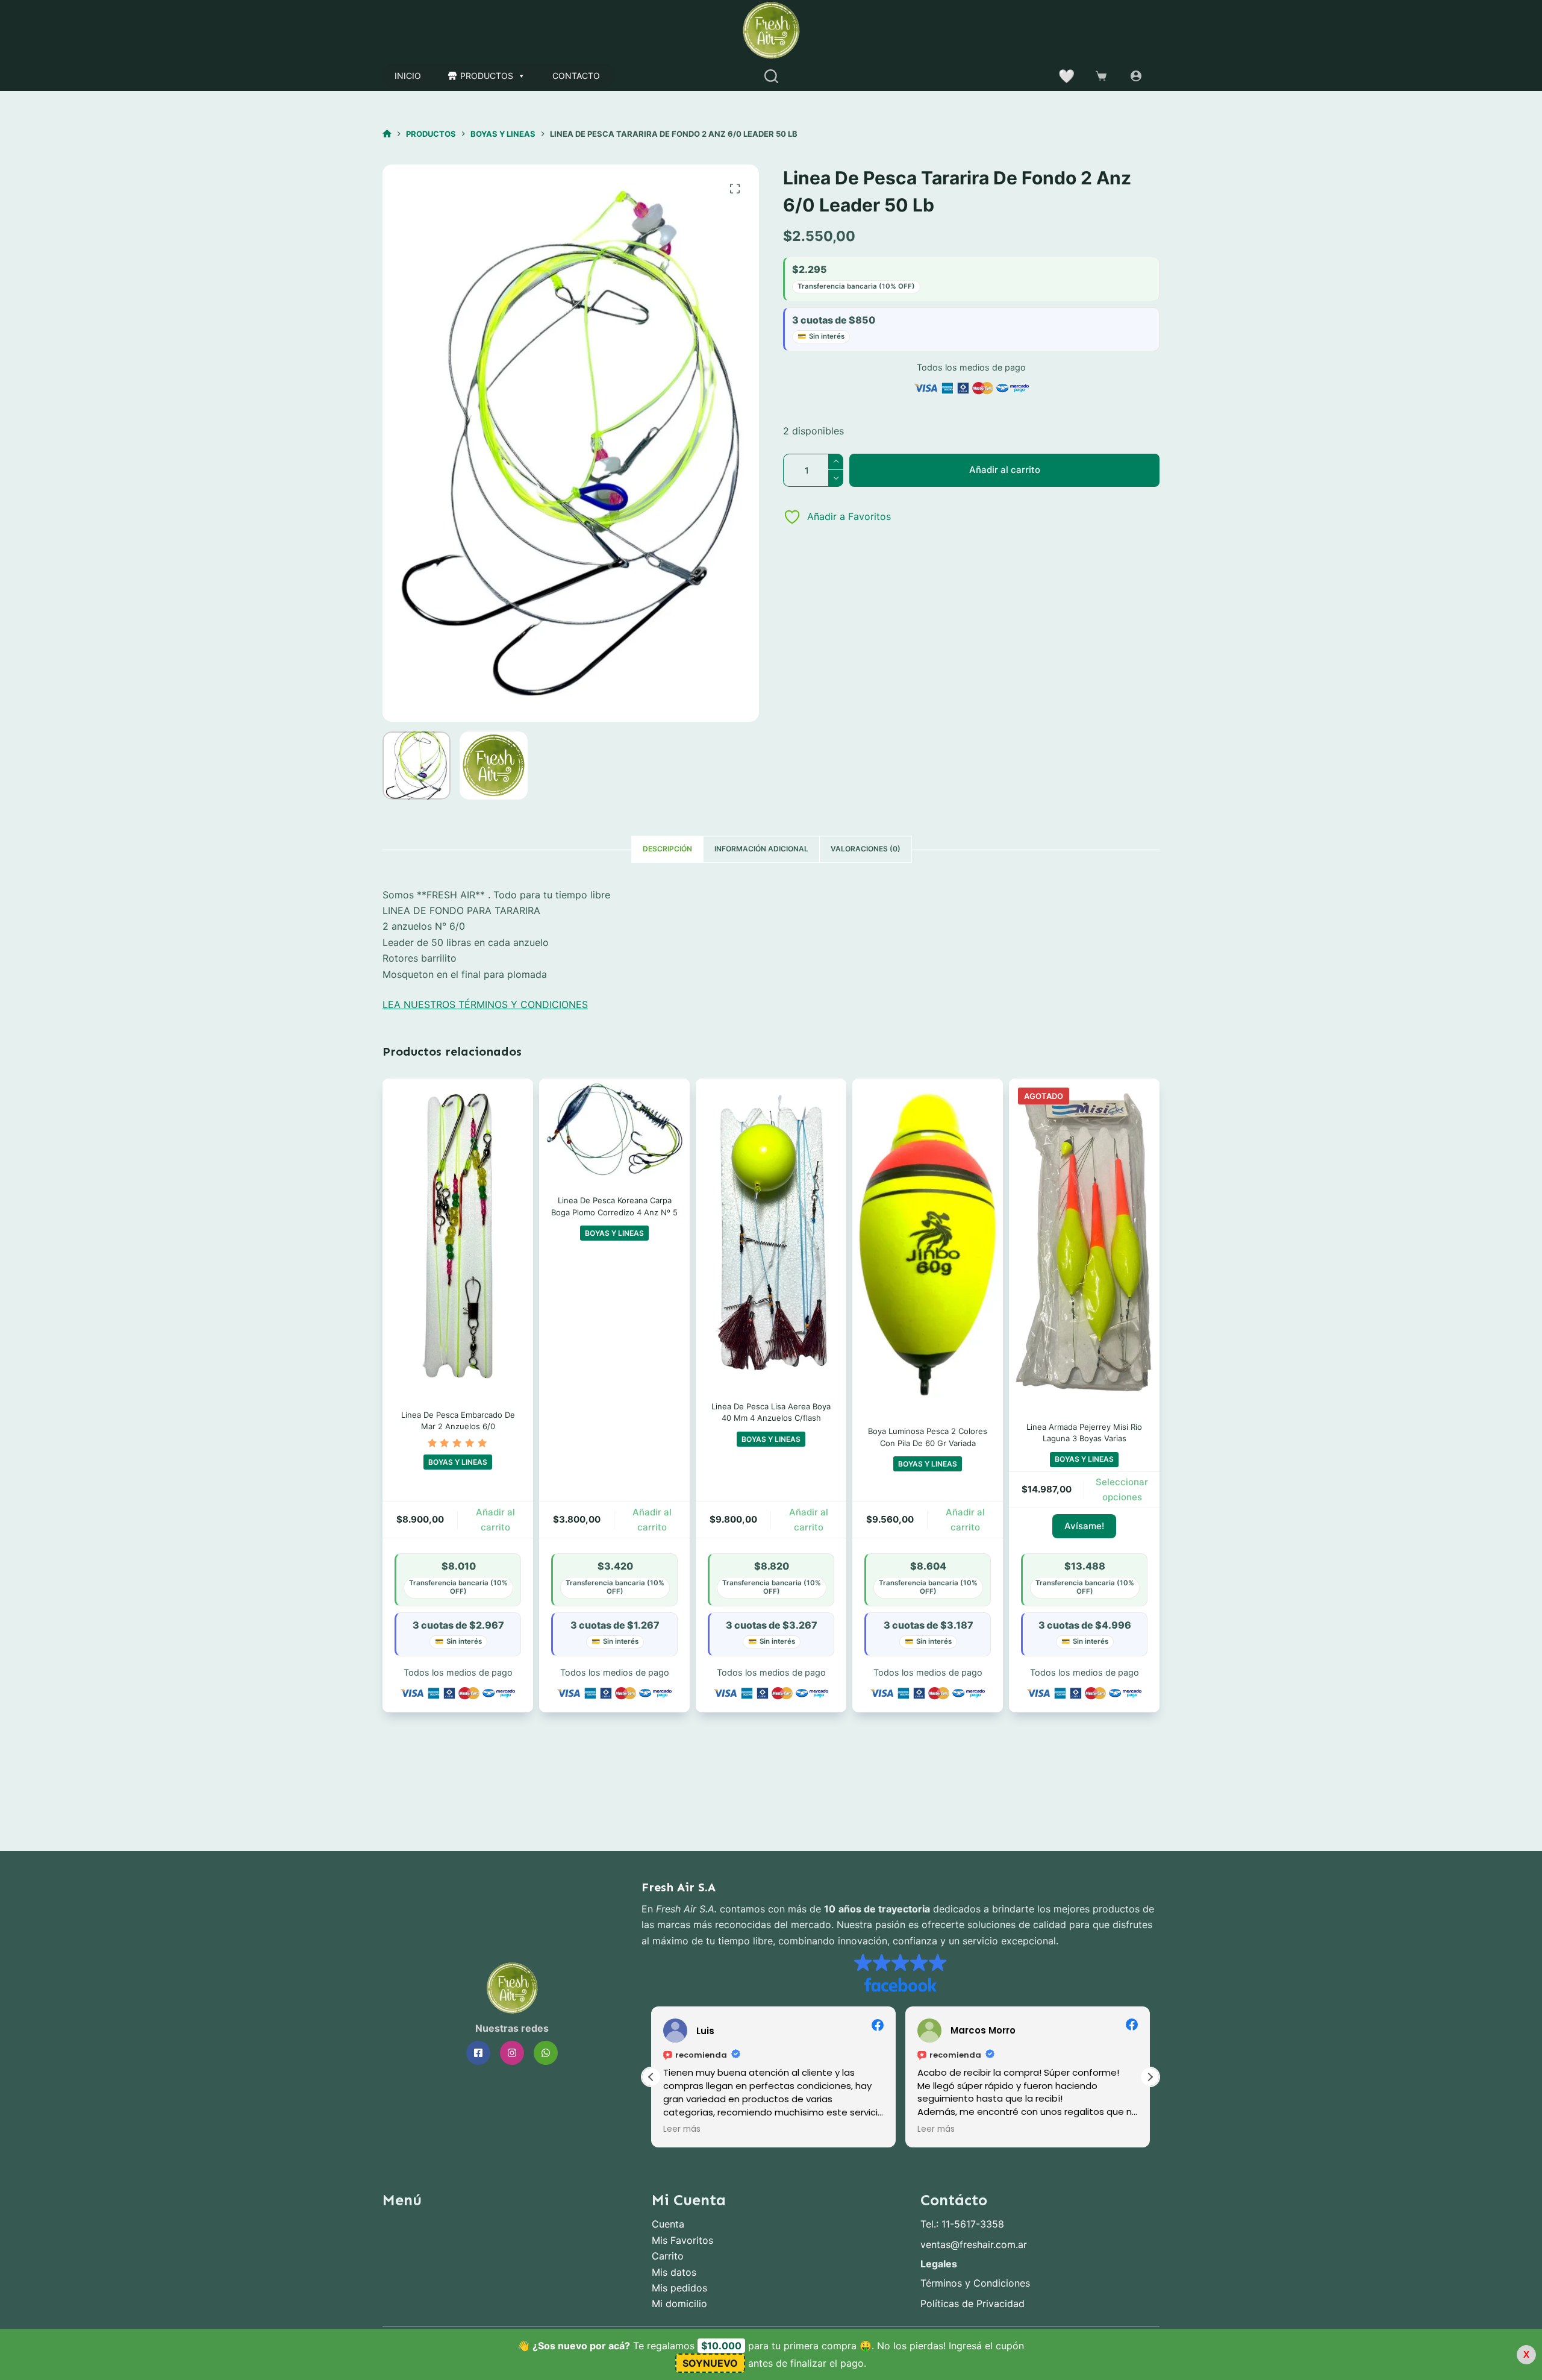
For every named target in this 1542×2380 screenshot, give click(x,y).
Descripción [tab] (667, 849)
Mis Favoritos (682, 2240)
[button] (1150, 2077)
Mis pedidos (679, 2288)
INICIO (408, 76)
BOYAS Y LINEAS (458, 1462)
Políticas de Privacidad (972, 2303)
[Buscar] (771, 76)
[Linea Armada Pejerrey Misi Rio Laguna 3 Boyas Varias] (1084, 1242)
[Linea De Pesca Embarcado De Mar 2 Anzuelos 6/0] (458, 1236)
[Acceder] (1136, 76)
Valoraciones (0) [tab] (866, 849)
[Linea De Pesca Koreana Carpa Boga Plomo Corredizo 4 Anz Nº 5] (614, 1129)
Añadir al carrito (1005, 470)
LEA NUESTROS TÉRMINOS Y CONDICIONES (485, 1004)
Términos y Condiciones (975, 2283)
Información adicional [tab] (761, 849)
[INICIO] (387, 134)
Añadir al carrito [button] (495, 1520)
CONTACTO (576, 76)
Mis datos (674, 2272)
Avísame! (1084, 1526)
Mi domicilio (679, 2303)
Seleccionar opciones (1122, 1489)
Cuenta (668, 2224)
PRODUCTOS (487, 76)
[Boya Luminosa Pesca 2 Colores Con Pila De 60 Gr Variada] (928, 1245)
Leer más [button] (682, 2129)
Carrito (668, 2256)
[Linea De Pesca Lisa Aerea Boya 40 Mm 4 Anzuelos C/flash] (771, 1232)
